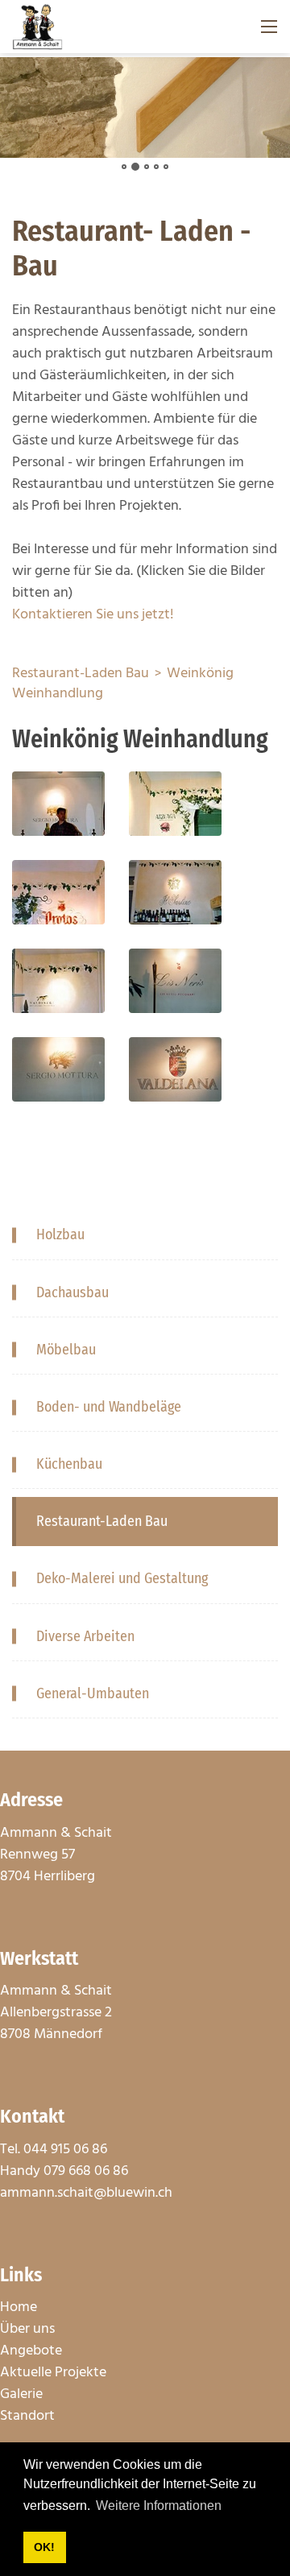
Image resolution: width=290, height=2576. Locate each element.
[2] (135, 167)
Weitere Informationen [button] (159, 2506)
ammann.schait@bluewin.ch (86, 2193)
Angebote (31, 2351)
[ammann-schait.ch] (37, 27)
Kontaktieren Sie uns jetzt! (93, 615)
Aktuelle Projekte (53, 2373)
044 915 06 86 (65, 2150)
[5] (166, 167)
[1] (124, 167)
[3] (147, 167)
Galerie (21, 2394)
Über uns (27, 2329)
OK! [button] (44, 2547)
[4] (156, 167)
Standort (27, 2416)
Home (19, 2307)
